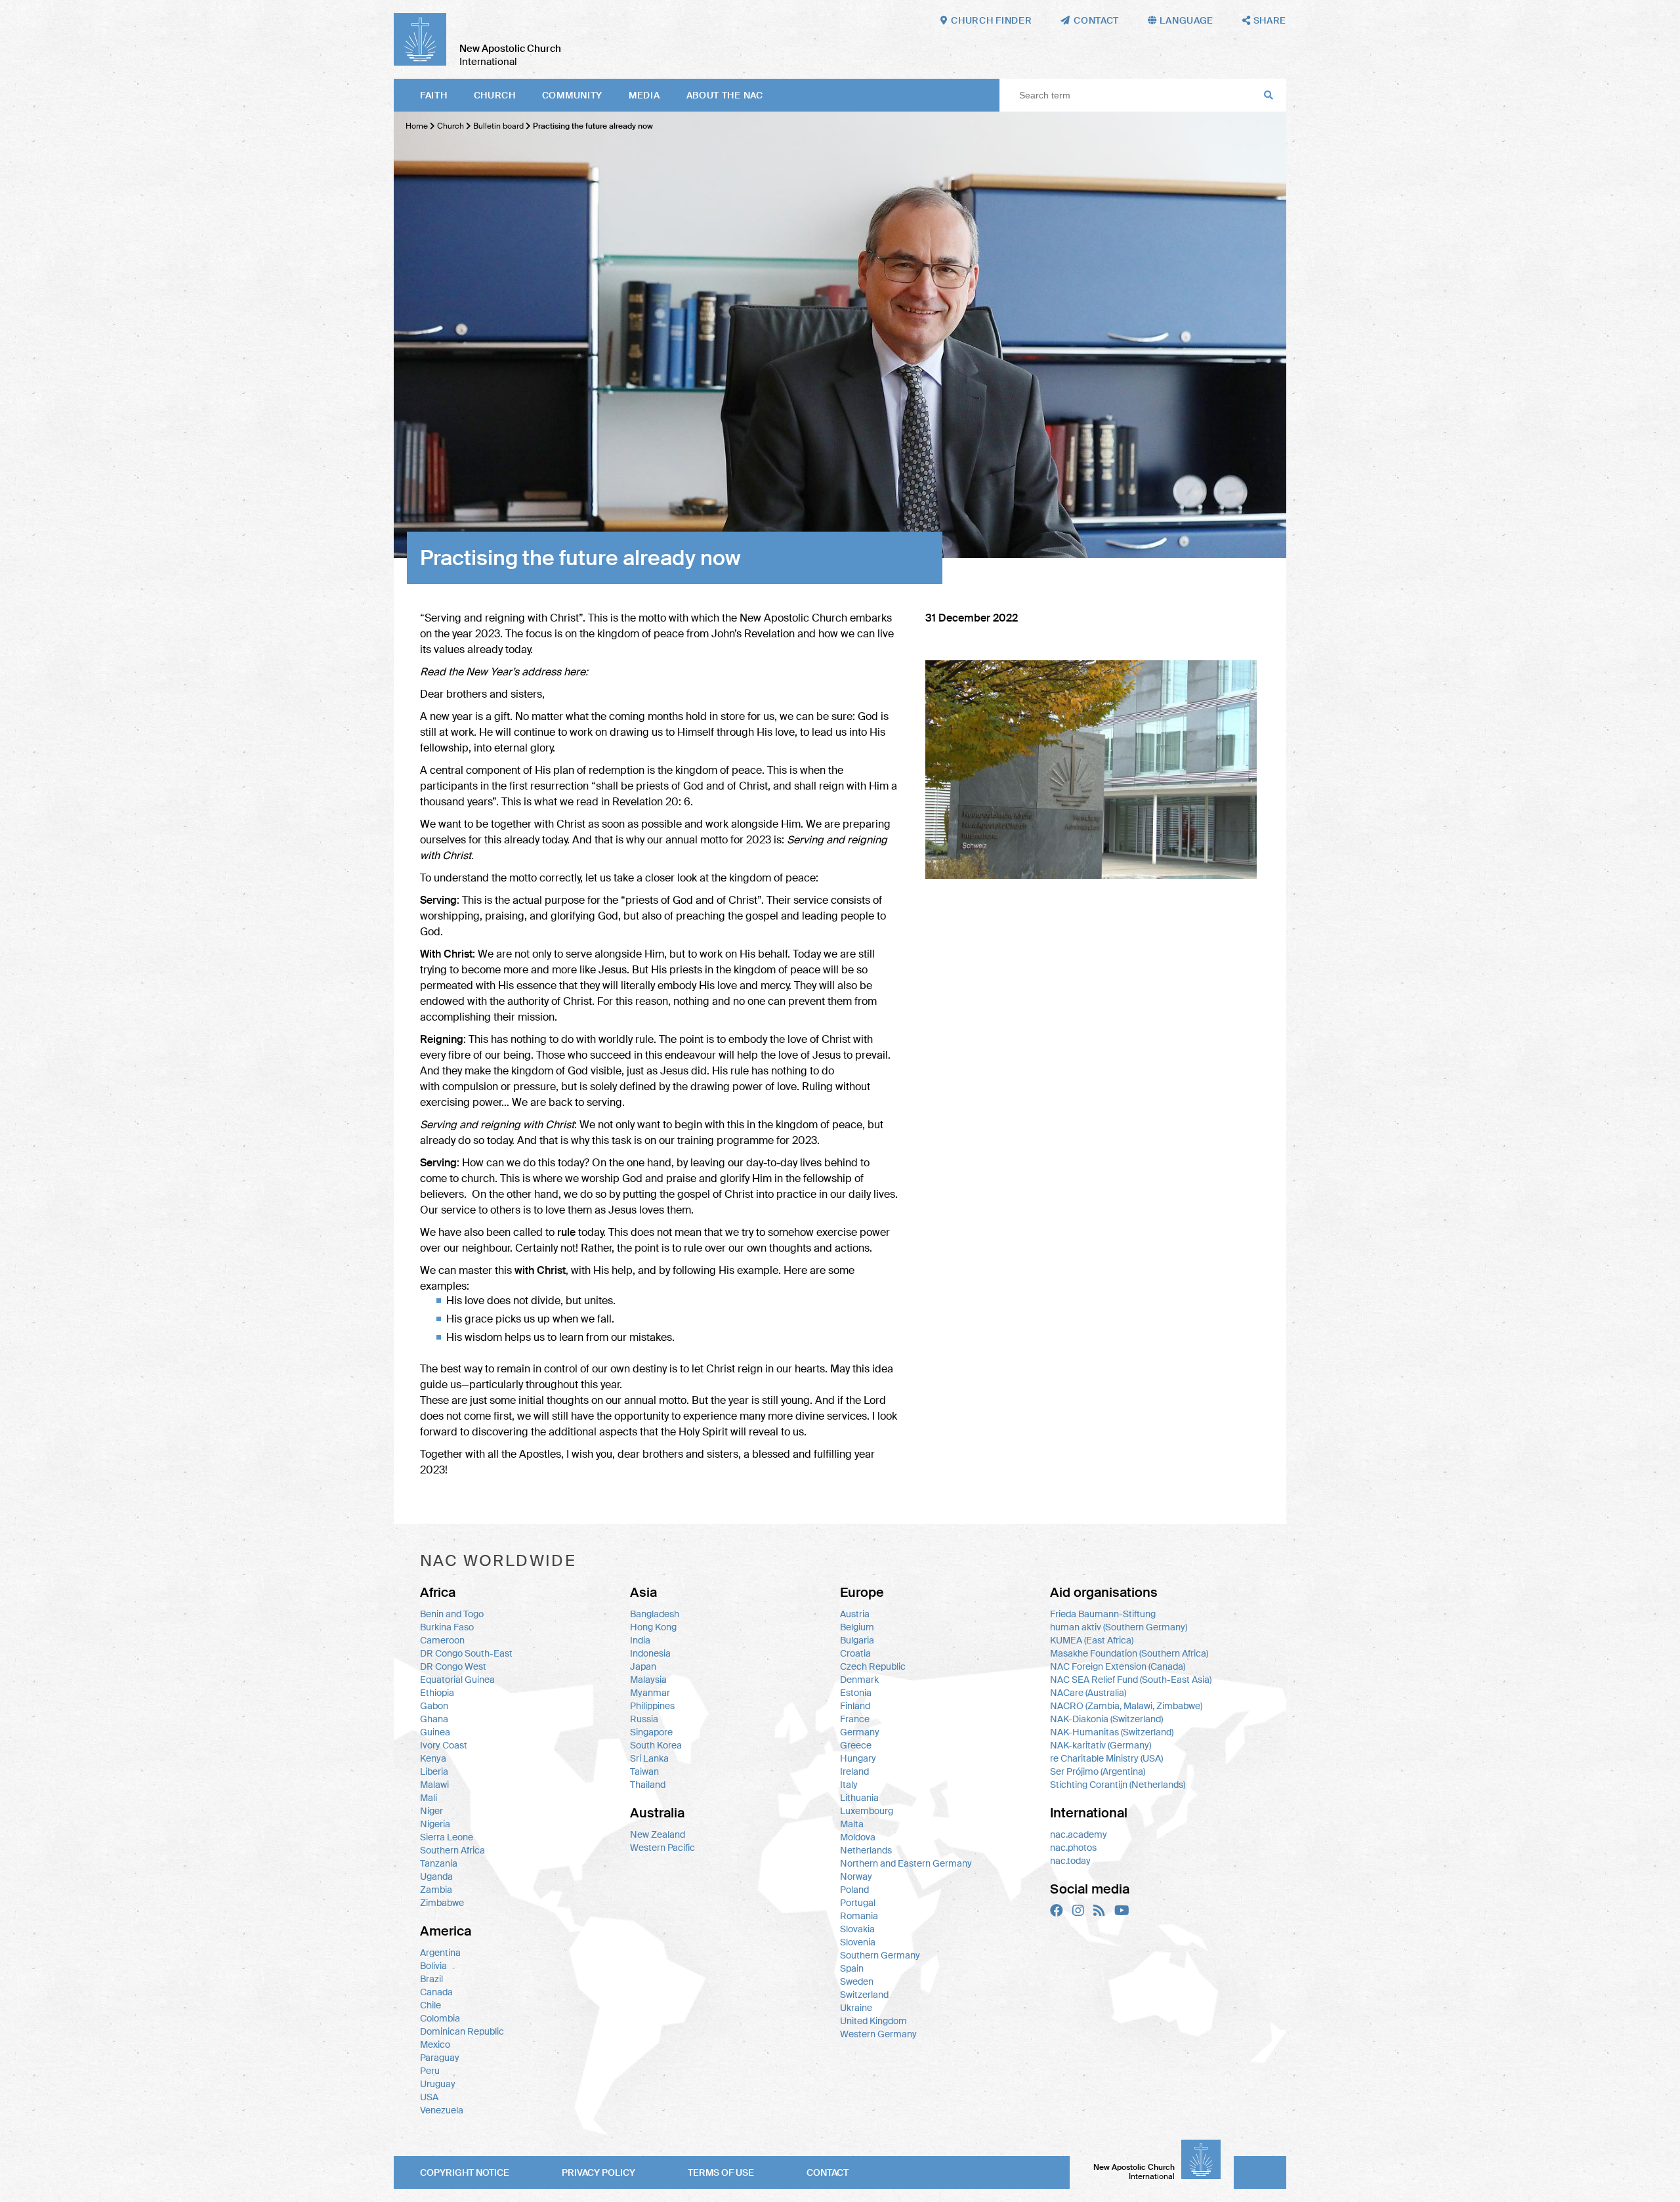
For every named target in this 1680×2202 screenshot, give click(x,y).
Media (644, 95)
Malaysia (648, 1680)
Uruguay (438, 2084)
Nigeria (435, 1824)
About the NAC (725, 95)
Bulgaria (857, 1640)
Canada (436, 1992)
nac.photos (1073, 1848)
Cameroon (442, 1640)
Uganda (436, 1876)
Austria (855, 1614)
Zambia (436, 1890)
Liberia (434, 1771)
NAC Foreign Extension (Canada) (1118, 1666)
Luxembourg (867, 1811)
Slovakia (857, 1929)
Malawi (434, 1785)
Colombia (440, 2018)
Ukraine (856, 2008)
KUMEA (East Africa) (1092, 1640)
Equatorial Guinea (457, 1680)
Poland (854, 1890)
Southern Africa (452, 1850)
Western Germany (878, 2034)
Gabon (434, 1706)
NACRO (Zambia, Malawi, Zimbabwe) (1126, 1706)
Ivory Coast (444, 1745)
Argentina (440, 1953)
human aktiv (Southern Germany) (1119, 1627)
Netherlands (866, 1850)
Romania (859, 1916)
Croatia (855, 1653)
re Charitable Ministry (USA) (1106, 1758)
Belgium (857, 1627)
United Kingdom (873, 2021)
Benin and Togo (452, 1614)
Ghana (434, 1719)
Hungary (858, 1758)
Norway (856, 1876)
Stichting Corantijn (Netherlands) (1118, 1785)
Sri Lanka (649, 1758)
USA (429, 2097)
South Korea (656, 1745)
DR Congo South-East (466, 1653)
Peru (430, 2071)
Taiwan (644, 1771)
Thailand (648, 1785)
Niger (431, 1811)
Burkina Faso (447, 1627)
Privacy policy (598, 2172)
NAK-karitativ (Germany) (1101, 1745)
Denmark (859, 1680)
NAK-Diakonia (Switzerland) (1106, 1719)
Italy (849, 1785)
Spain (852, 1968)
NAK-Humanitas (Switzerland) (1112, 1732)
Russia (644, 1719)
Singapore (651, 1732)
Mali (429, 1798)
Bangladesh (655, 1614)
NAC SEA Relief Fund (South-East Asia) (1131, 1680)
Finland (855, 1706)
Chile (430, 2005)
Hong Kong (653, 1627)
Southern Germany (880, 1955)
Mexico (435, 2044)
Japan (643, 1666)
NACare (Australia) (1088, 1693)
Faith (434, 95)
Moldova (858, 1837)
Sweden (857, 1981)
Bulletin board (498, 126)
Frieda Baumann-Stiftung (1103, 1614)
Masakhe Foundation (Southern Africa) (1129, 1653)
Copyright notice (465, 2172)
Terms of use (721, 2172)
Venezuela (442, 2110)
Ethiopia (437, 1693)
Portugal (858, 1903)
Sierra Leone (447, 1837)
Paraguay (440, 2058)
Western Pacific (662, 1848)
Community (572, 95)
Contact (828, 2172)
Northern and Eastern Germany (906, 1863)
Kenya (433, 1758)
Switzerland (864, 1995)
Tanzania (439, 1863)
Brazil (431, 1979)
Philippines (652, 1706)
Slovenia (858, 1942)
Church (495, 95)
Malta (852, 1824)
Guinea (435, 1732)
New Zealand (658, 1834)
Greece (856, 1745)
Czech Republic (873, 1666)
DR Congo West (453, 1666)
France (855, 1719)
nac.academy (1079, 1834)
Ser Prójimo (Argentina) (1098, 1771)
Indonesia (650, 1653)
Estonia (856, 1693)
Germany (860, 1732)
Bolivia (433, 1966)
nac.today (1070, 1861)
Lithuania (859, 1798)
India (640, 1640)
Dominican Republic (462, 2031)
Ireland (854, 1771)
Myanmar (650, 1693)
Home (417, 126)
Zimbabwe (442, 1903)
